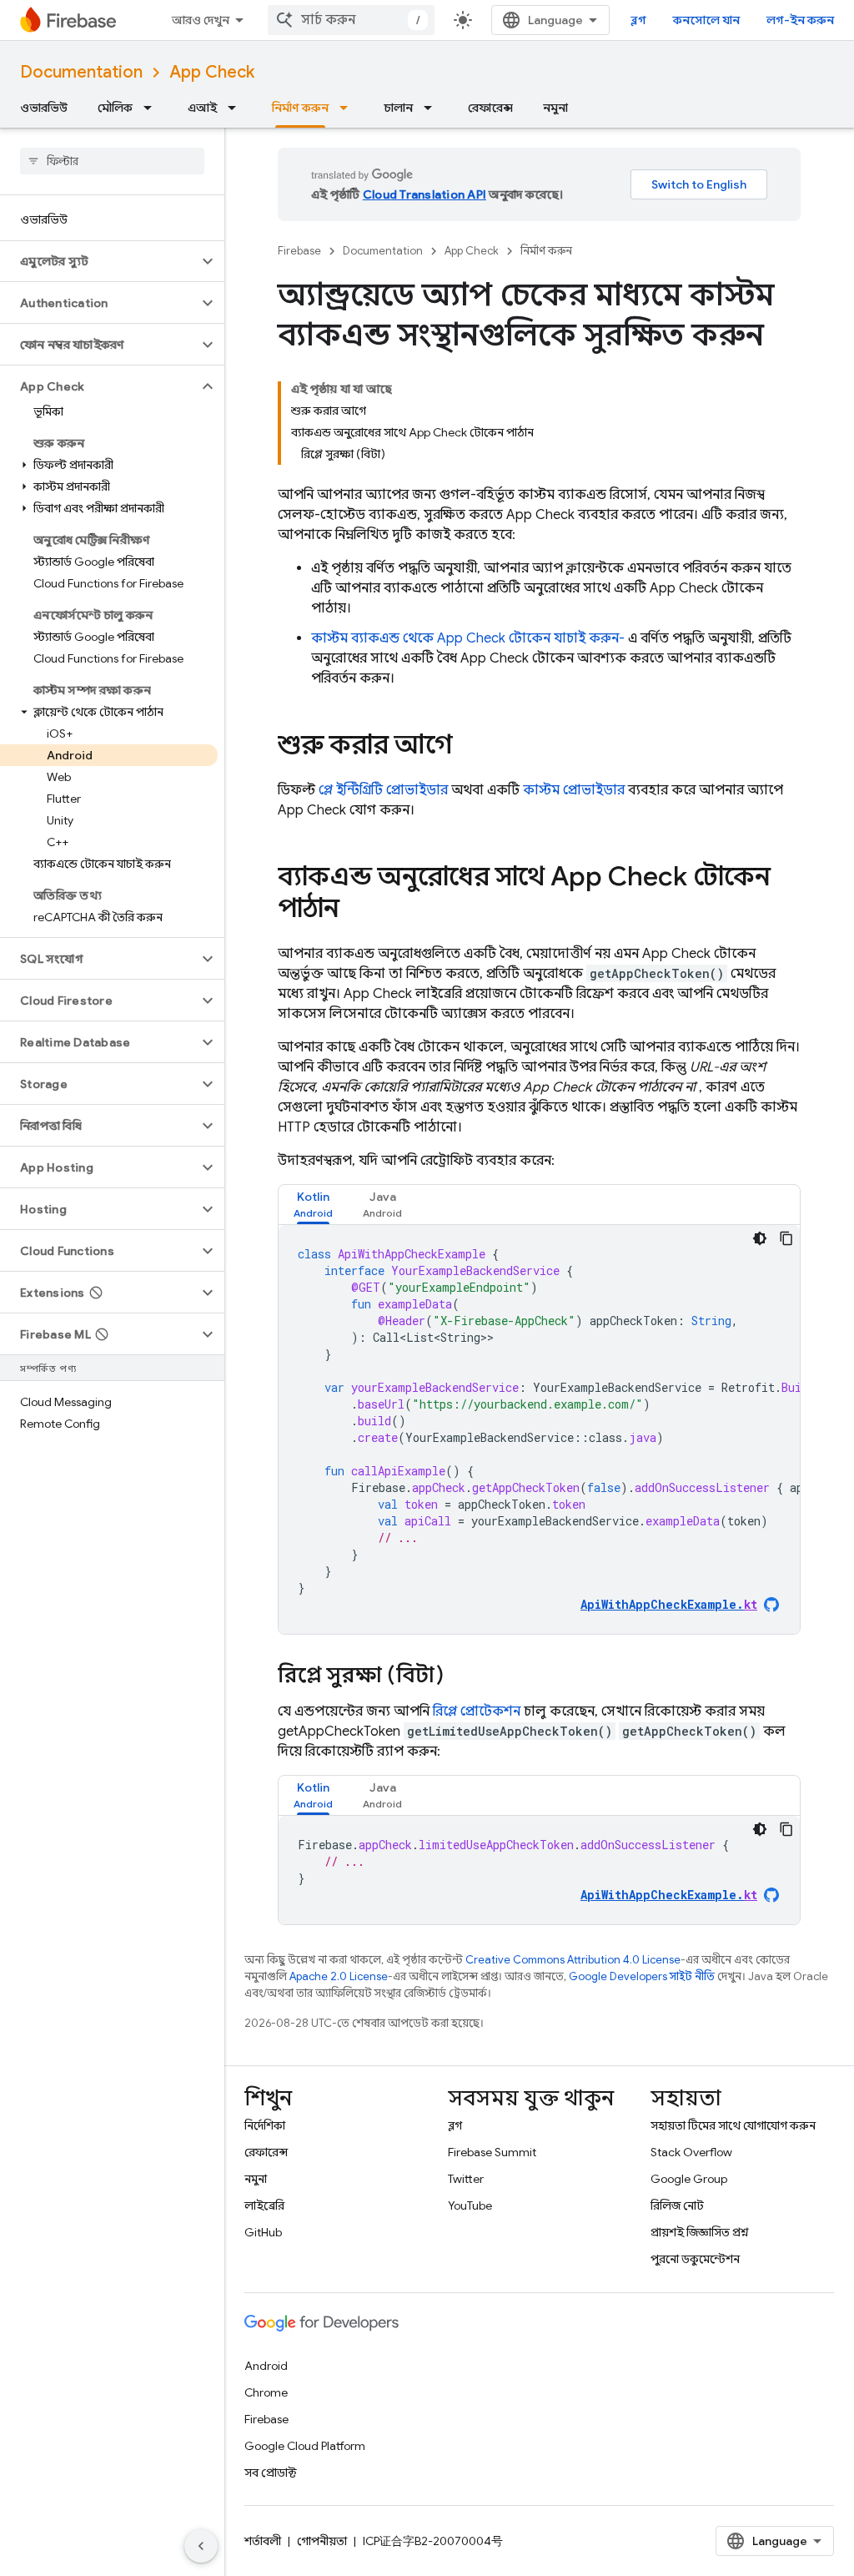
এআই (202, 108)
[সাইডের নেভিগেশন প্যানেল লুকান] (201, 2546)
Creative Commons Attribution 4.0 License (573, 1960)
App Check (212, 72)
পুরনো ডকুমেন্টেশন (695, 2259)
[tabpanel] (539, 1429)
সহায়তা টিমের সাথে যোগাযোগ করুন (733, 2125)
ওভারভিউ (44, 108)
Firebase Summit (492, 2152)
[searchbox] (112, 161)
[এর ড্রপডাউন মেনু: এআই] (237, 108)
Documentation (81, 72)
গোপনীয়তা (322, 2541)
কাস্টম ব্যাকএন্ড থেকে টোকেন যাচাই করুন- (468, 638)
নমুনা (555, 108)
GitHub (263, 2232)
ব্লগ (638, 20)
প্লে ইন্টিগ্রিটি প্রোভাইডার (383, 790)
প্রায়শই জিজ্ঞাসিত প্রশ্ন (700, 2232)
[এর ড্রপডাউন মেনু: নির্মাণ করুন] (349, 108)
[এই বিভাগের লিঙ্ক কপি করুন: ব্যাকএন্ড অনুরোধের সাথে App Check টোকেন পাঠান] (356, 910)
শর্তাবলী (263, 2541)
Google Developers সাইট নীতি (642, 1976)
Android (266, 2366)
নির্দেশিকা (265, 2125)
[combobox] (351, 20)
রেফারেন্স (490, 108)
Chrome (266, 2392)
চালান (398, 108)
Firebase (299, 251)
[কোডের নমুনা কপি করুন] (786, 1238)
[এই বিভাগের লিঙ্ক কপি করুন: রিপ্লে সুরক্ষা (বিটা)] (460, 1676)
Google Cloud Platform (305, 2446)
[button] (99, 261)
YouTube (470, 2205)
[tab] (313, 1205)
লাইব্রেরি (264, 2205)
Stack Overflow (691, 2152)
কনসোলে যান (706, 20)
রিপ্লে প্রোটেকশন (477, 1711)
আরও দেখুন (201, 20)
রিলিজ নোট (677, 2205)
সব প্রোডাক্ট (271, 2473)
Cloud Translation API (424, 194)
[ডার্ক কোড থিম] (760, 1238)
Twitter (466, 2179)
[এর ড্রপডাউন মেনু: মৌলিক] (153, 108)
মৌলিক (115, 108)
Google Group (689, 2179)
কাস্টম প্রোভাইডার (574, 790)
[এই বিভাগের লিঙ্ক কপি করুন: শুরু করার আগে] (469, 747)
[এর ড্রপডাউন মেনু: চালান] (433, 108)
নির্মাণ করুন (300, 108)
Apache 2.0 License (339, 1976)
